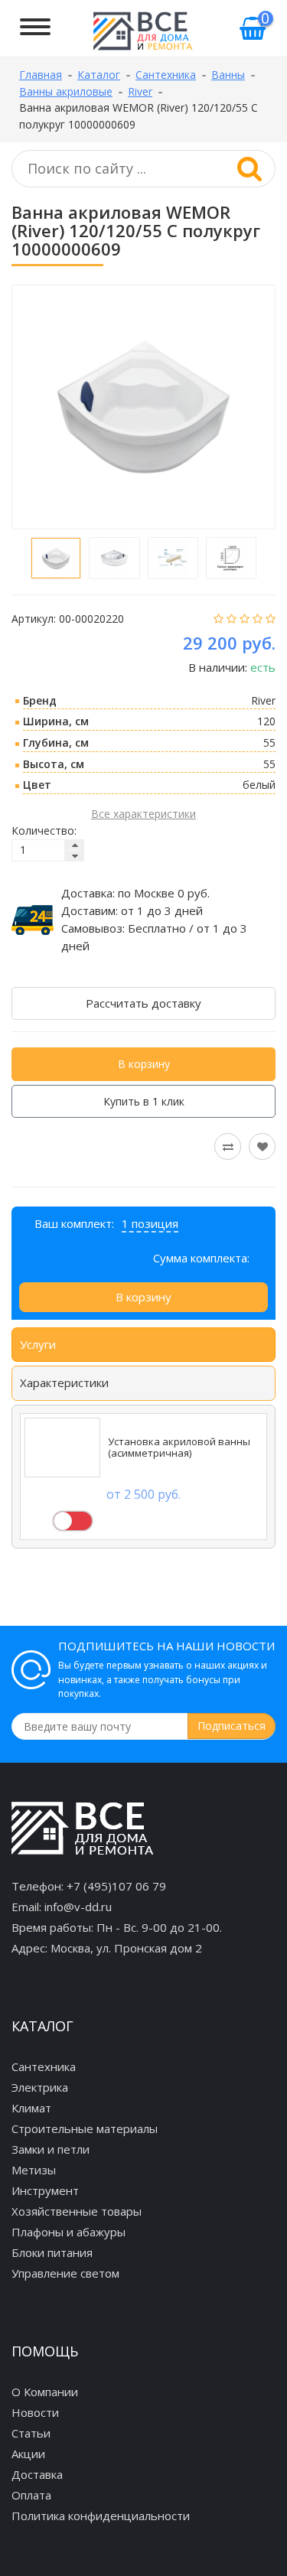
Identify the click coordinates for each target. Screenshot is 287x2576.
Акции (28, 2454)
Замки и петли (51, 2149)
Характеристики (64, 1382)
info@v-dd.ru (78, 1907)
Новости (35, 2412)
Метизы (34, 2170)
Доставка (37, 2474)
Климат (31, 2108)
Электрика (40, 2087)
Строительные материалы (85, 2128)
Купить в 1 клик (144, 1101)
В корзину (144, 1064)
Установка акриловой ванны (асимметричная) (179, 1448)
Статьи (31, 2433)
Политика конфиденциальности (101, 2516)
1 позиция (150, 1223)
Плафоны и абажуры (68, 2232)
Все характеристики (143, 814)
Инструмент (45, 2190)
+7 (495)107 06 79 (116, 1886)
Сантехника (44, 2066)
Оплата (31, 2495)
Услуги (38, 1344)
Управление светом (65, 2273)
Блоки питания (52, 2252)
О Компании (45, 2392)
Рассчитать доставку (143, 1003)
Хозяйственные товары (77, 2211)
